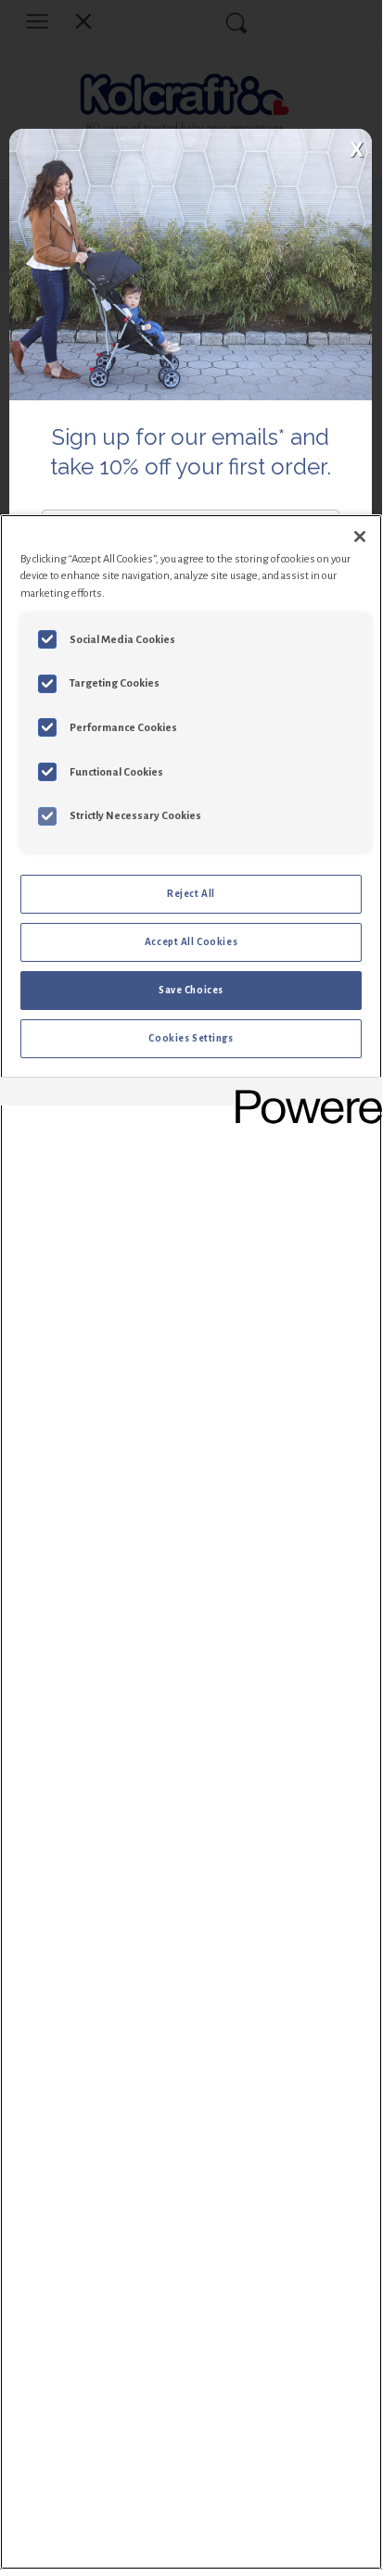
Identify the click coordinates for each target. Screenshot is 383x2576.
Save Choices (191, 990)
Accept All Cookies (191, 942)
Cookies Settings (191, 1038)
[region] (191, 1542)
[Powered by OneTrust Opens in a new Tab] (302, 1094)
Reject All (191, 894)
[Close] (360, 537)
